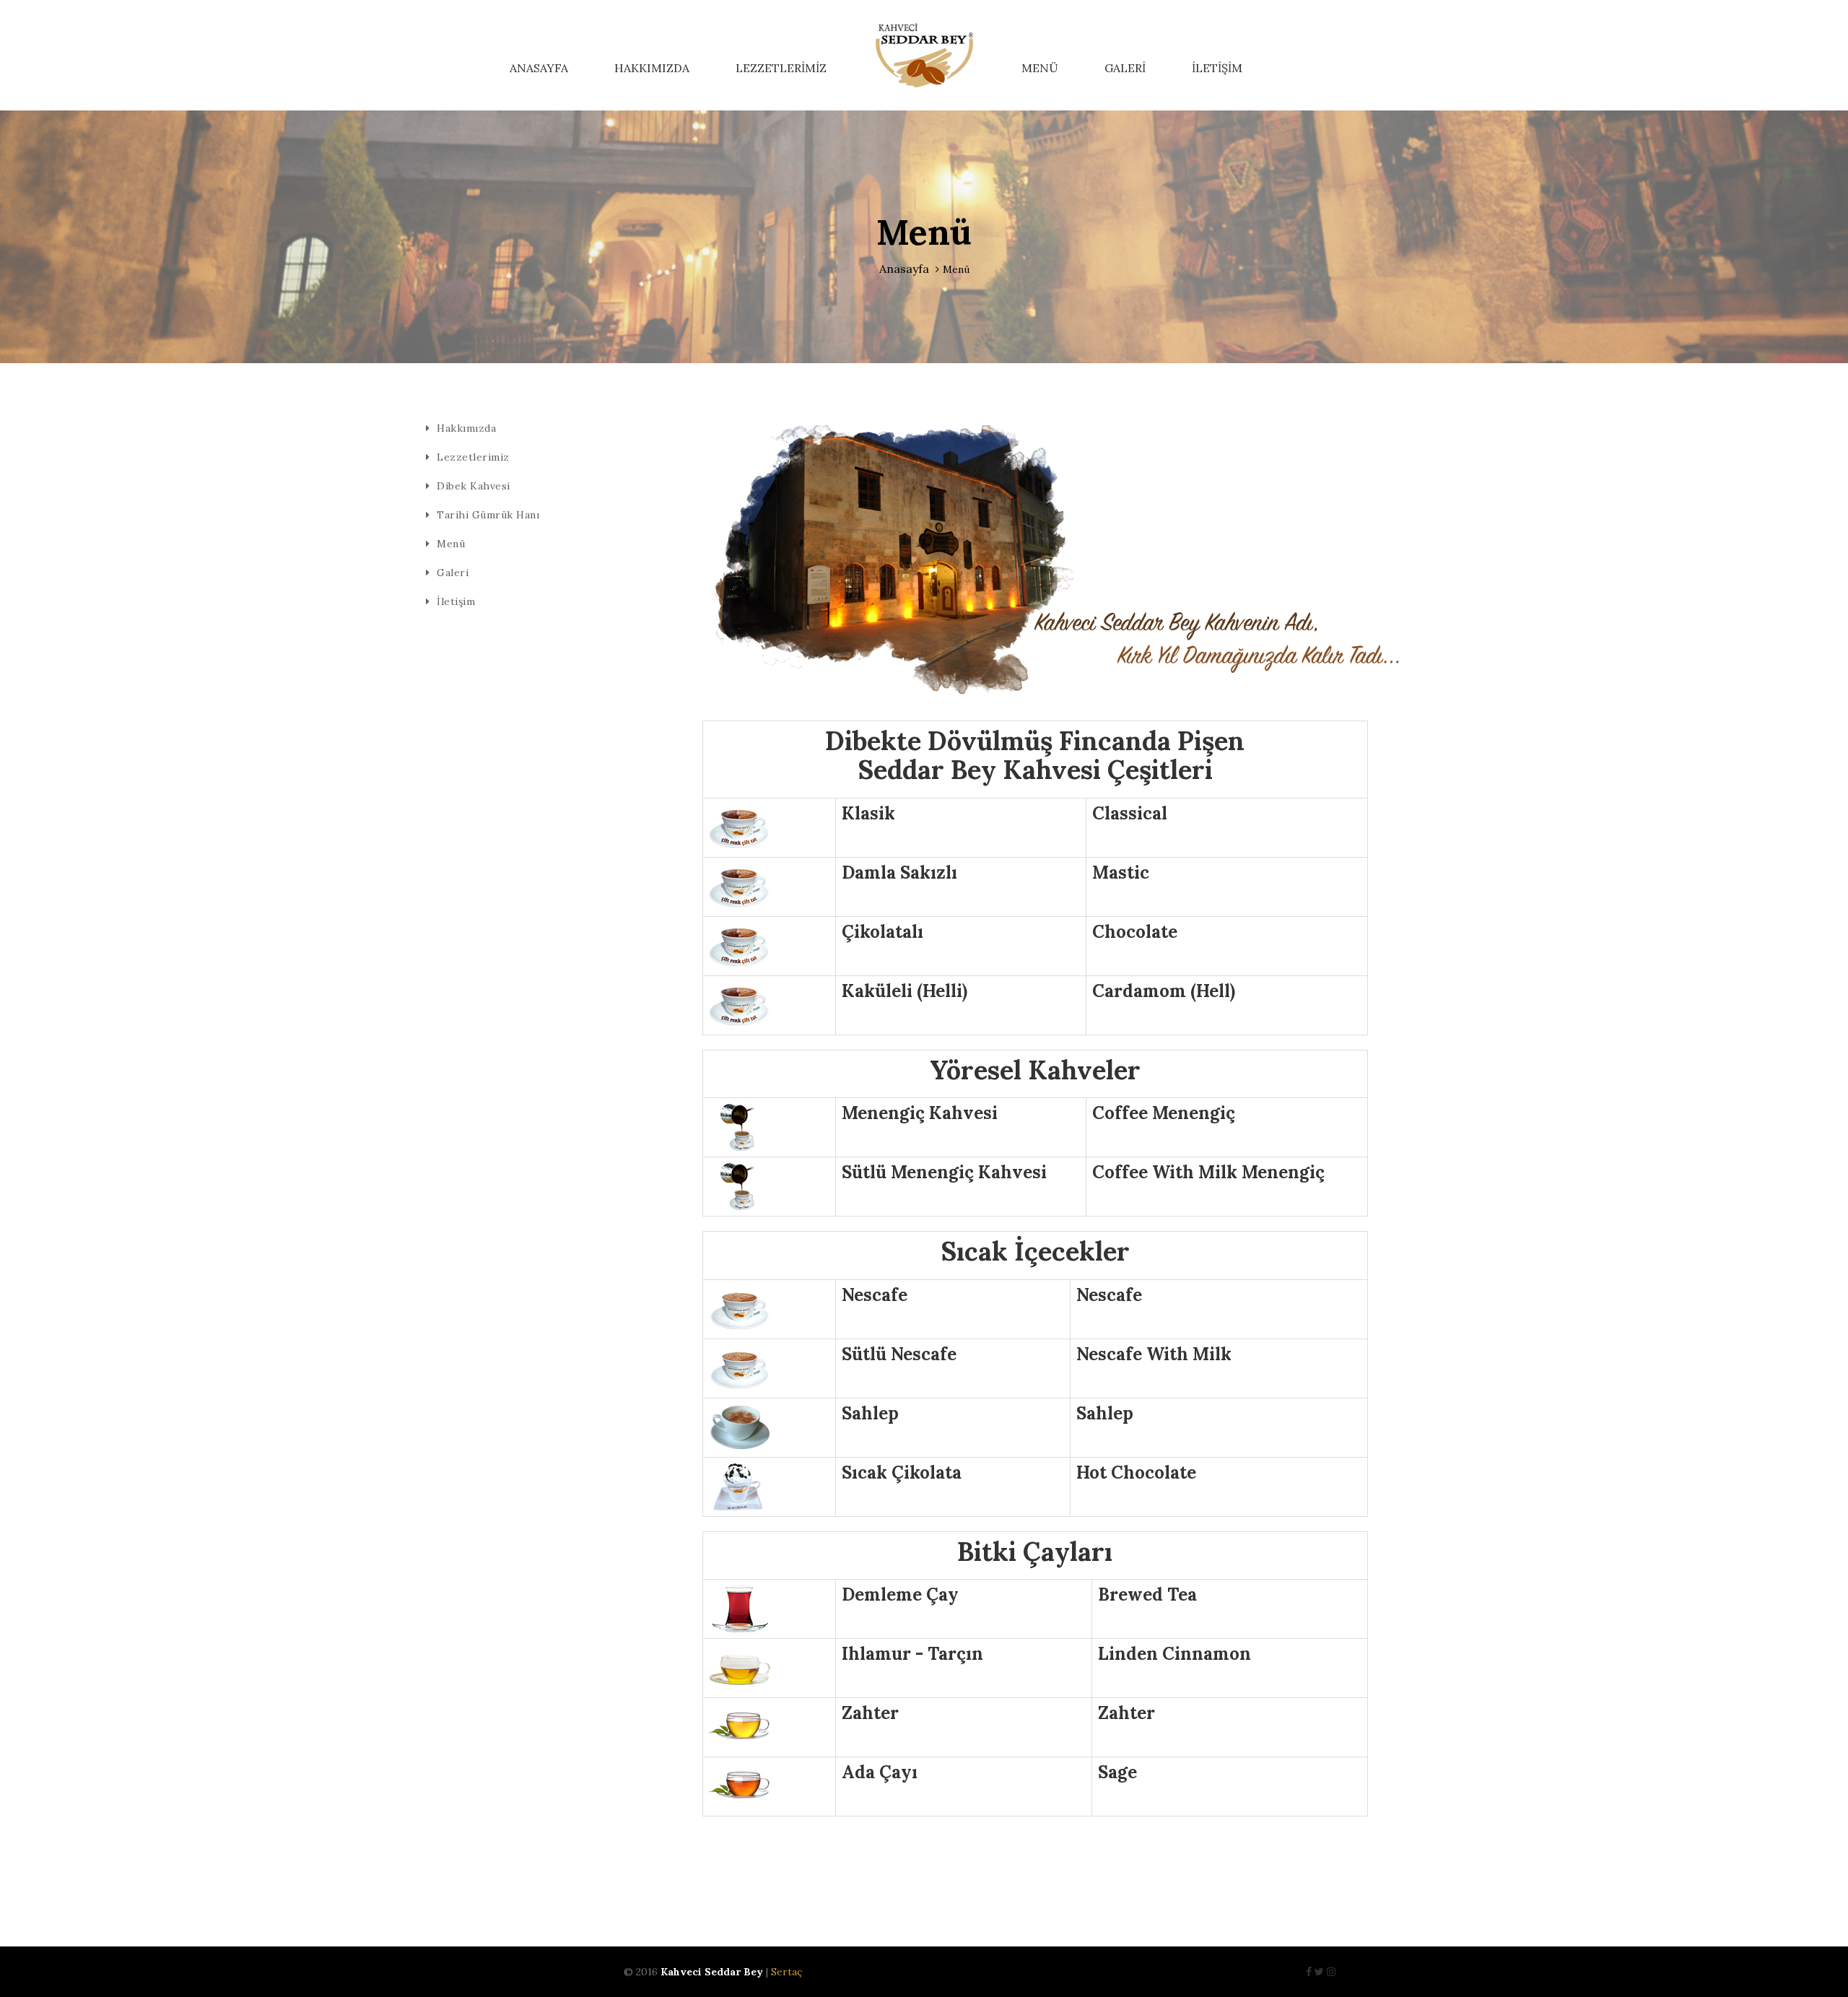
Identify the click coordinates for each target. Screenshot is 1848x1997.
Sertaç (786, 1972)
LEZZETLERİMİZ (781, 68)
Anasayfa (904, 269)
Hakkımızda (466, 428)
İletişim (456, 601)
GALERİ (1125, 68)
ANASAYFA (539, 68)
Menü (451, 544)
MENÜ (1040, 68)
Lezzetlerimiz (473, 457)
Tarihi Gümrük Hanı (488, 515)
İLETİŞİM (1217, 68)
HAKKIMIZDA (652, 68)
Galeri (453, 573)
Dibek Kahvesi (474, 486)
